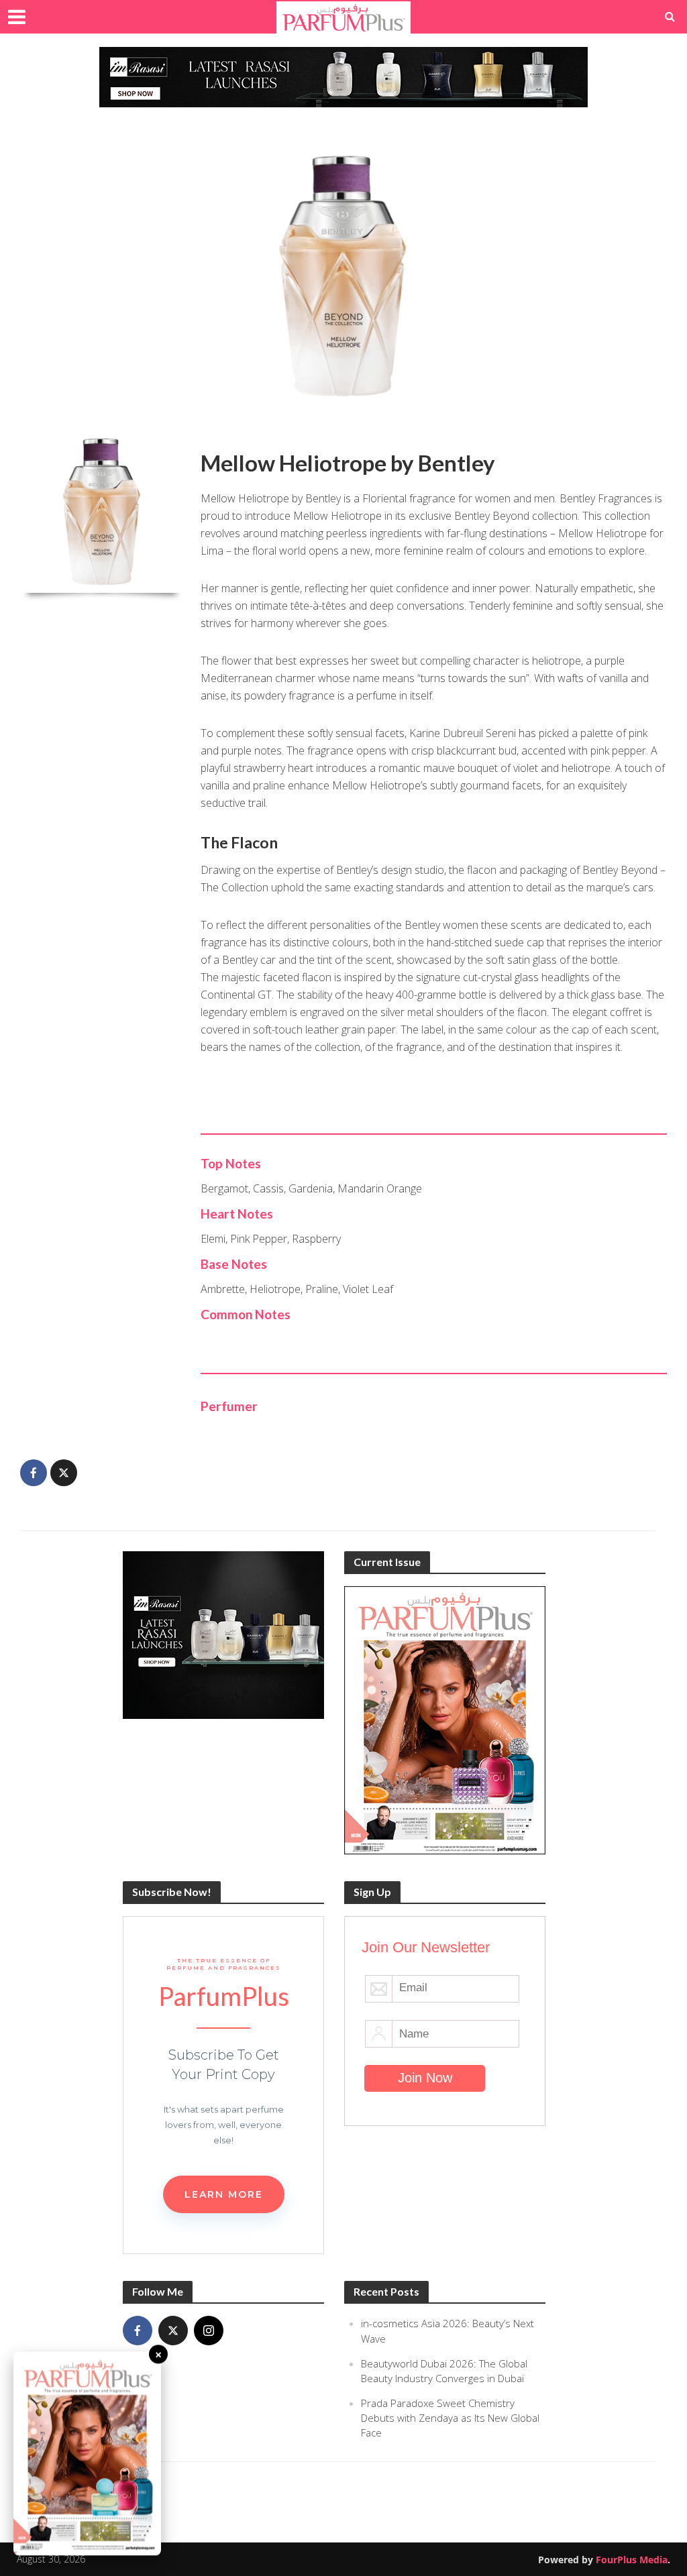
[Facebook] (138, 2331)
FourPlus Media (632, 2560)
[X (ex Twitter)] (173, 2331)
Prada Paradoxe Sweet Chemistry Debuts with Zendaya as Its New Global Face (450, 2418)
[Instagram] (209, 2331)
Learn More (224, 2194)
